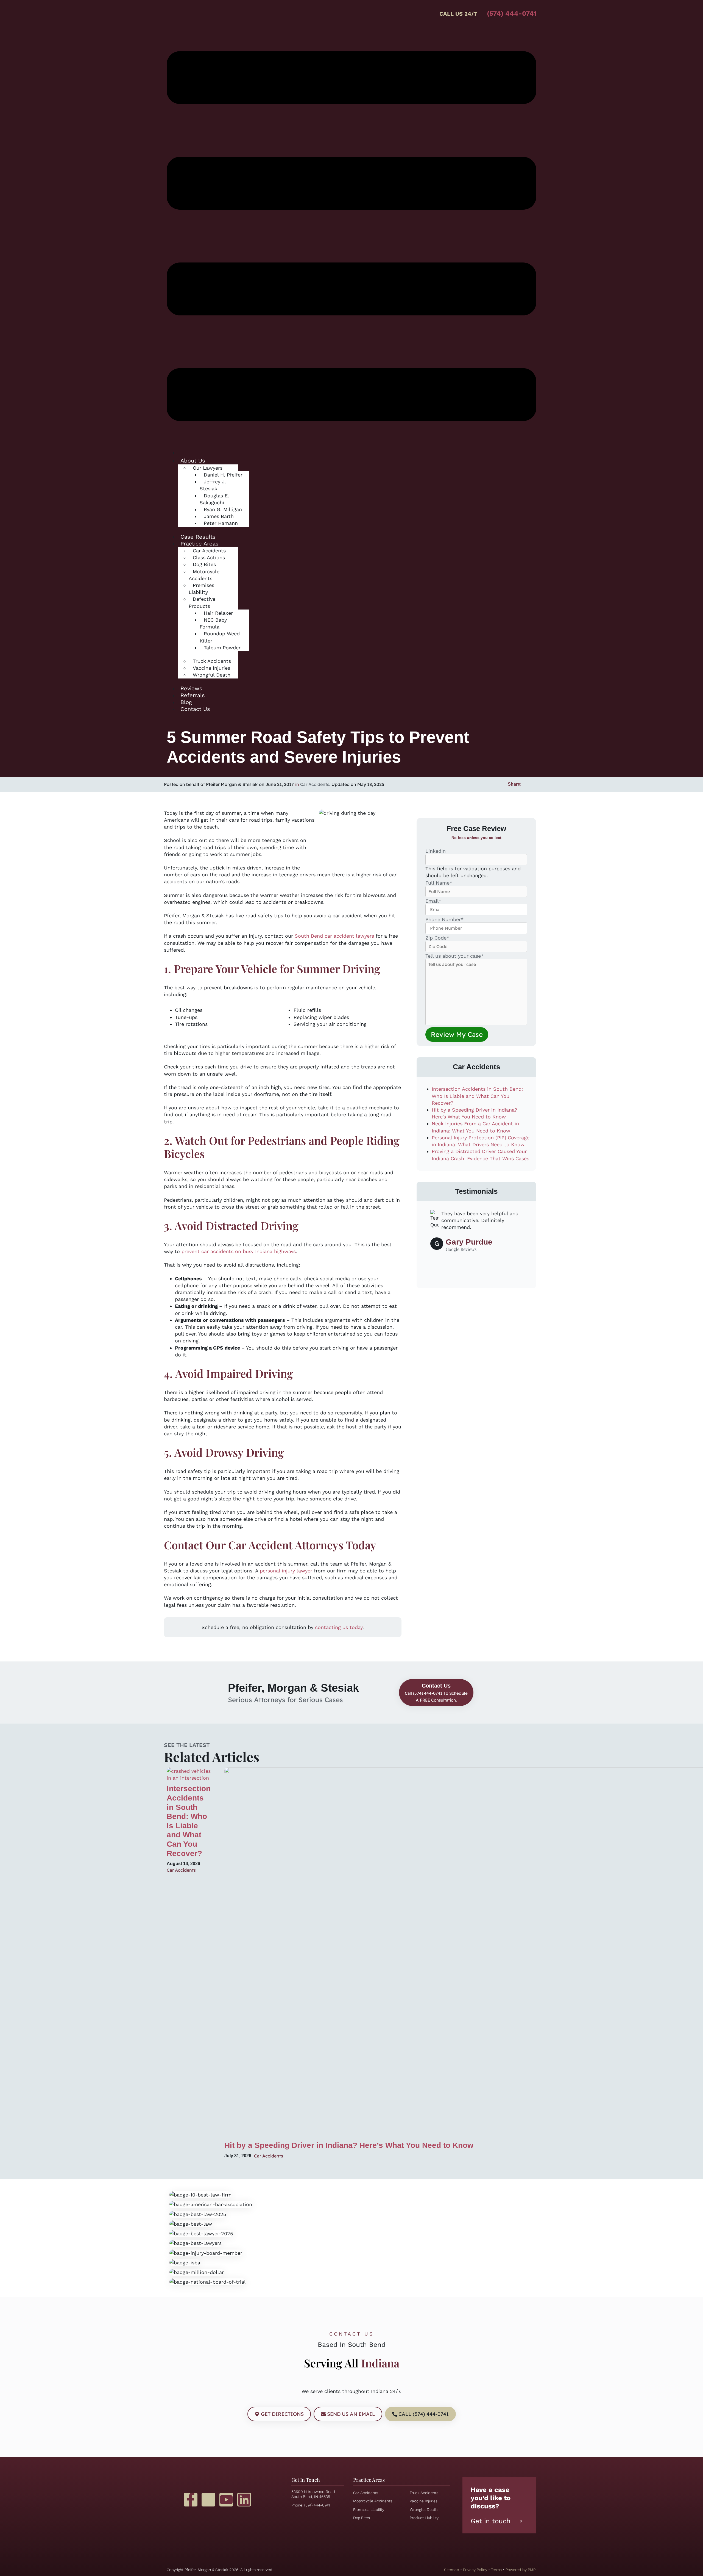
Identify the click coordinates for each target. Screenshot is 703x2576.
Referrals (193, 695)
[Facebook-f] (191, 2500)
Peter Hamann (221, 523)
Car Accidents (315, 784)
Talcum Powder (222, 648)
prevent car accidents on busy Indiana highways (239, 1251)
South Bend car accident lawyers (334, 936)
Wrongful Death (212, 675)
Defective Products (202, 602)
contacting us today (339, 1627)
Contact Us (195, 709)
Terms (496, 2570)
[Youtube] (226, 2500)
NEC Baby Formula (213, 623)
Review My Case (457, 1034)
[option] (476, 1234)
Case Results (198, 537)
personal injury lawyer (286, 1571)
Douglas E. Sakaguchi (214, 499)
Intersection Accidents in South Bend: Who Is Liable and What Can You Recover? (477, 1096)
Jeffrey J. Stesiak (213, 485)
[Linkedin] (244, 2500)
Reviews (191, 688)
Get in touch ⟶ (496, 2521)
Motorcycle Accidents (204, 575)
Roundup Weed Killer (220, 637)
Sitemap (452, 2570)
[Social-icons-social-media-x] (208, 2500)
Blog (186, 702)
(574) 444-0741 (512, 13)
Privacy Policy (475, 2570)
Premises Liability (201, 589)
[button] (351, 237)
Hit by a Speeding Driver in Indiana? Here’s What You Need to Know (349, 2145)
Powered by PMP (521, 2570)
